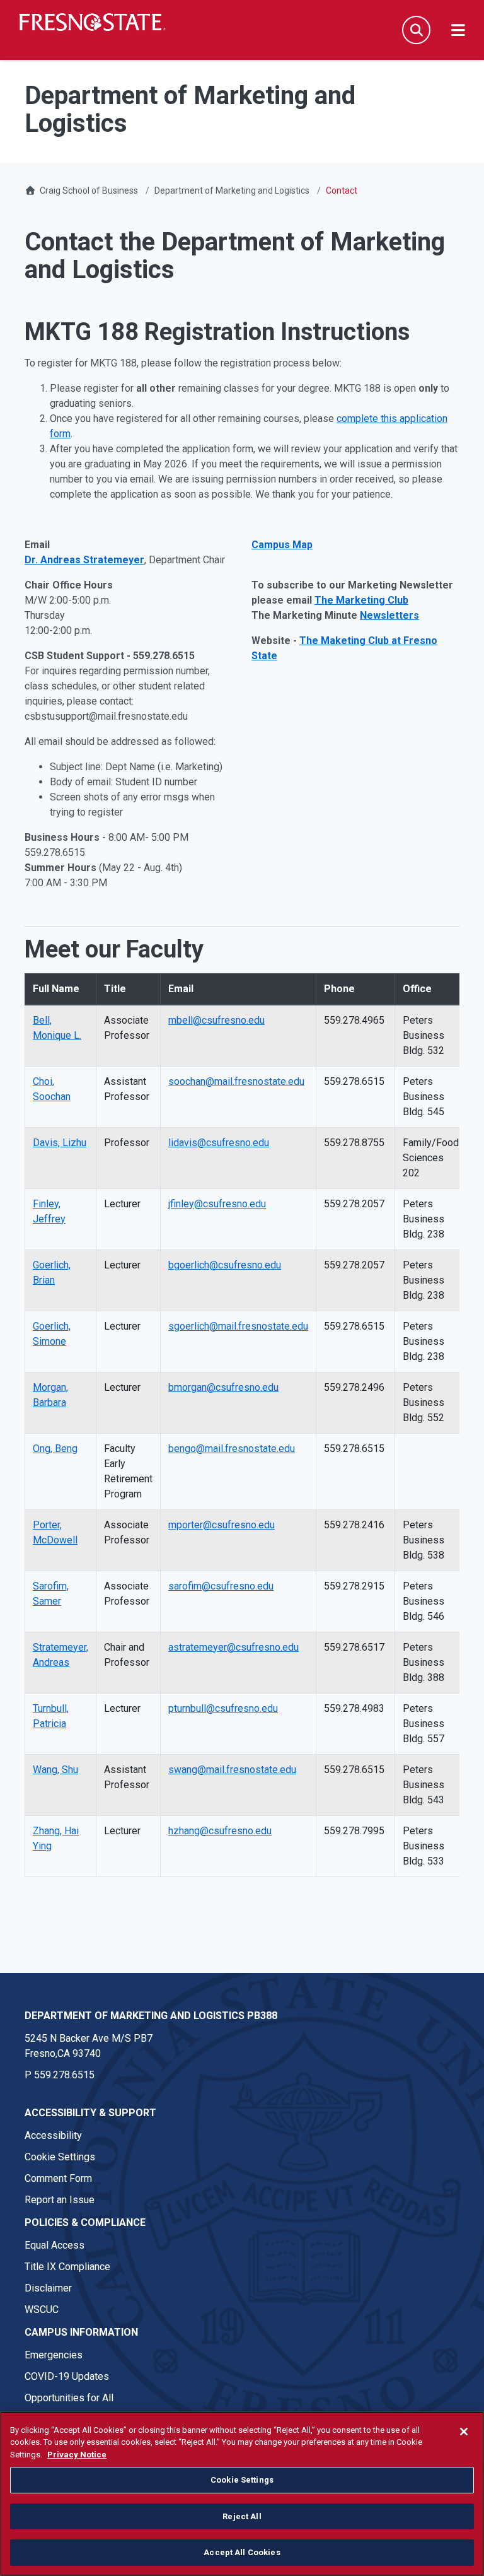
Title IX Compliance (67, 2267)
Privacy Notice (77, 2455)
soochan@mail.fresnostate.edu (236, 1081)
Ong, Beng (55, 1449)
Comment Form (58, 2178)
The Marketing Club (361, 600)
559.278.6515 (64, 2075)
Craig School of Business (89, 190)
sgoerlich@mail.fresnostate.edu (238, 1326)
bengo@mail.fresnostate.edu (232, 1449)
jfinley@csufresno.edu (217, 1204)
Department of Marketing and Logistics (232, 190)
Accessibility (53, 2135)
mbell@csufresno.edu (216, 1020)
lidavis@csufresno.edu (219, 1143)
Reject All (242, 2516)
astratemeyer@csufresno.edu (233, 1647)
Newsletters (389, 615)
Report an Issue (60, 2200)
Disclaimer (48, 2288)
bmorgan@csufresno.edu (223, 1387)
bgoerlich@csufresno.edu (225, 1265)
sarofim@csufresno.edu (221, 1586)
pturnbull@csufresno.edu (223, 1708)
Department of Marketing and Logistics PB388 (151, 2016)
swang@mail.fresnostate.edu (232, 1770)
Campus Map (282, 545)
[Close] (464, 2432)
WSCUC (42, 2310)
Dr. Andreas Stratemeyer (84, 560)
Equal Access (55, 2245)
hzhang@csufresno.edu (220, 1831)
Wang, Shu (55, 1770)
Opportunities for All (69, 2398)
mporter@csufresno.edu (222, 1525)
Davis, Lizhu (60, 1143)
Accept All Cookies (242, 2552)
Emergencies (54, 2355)
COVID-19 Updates (67, 2376)
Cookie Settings (60, 2157)
